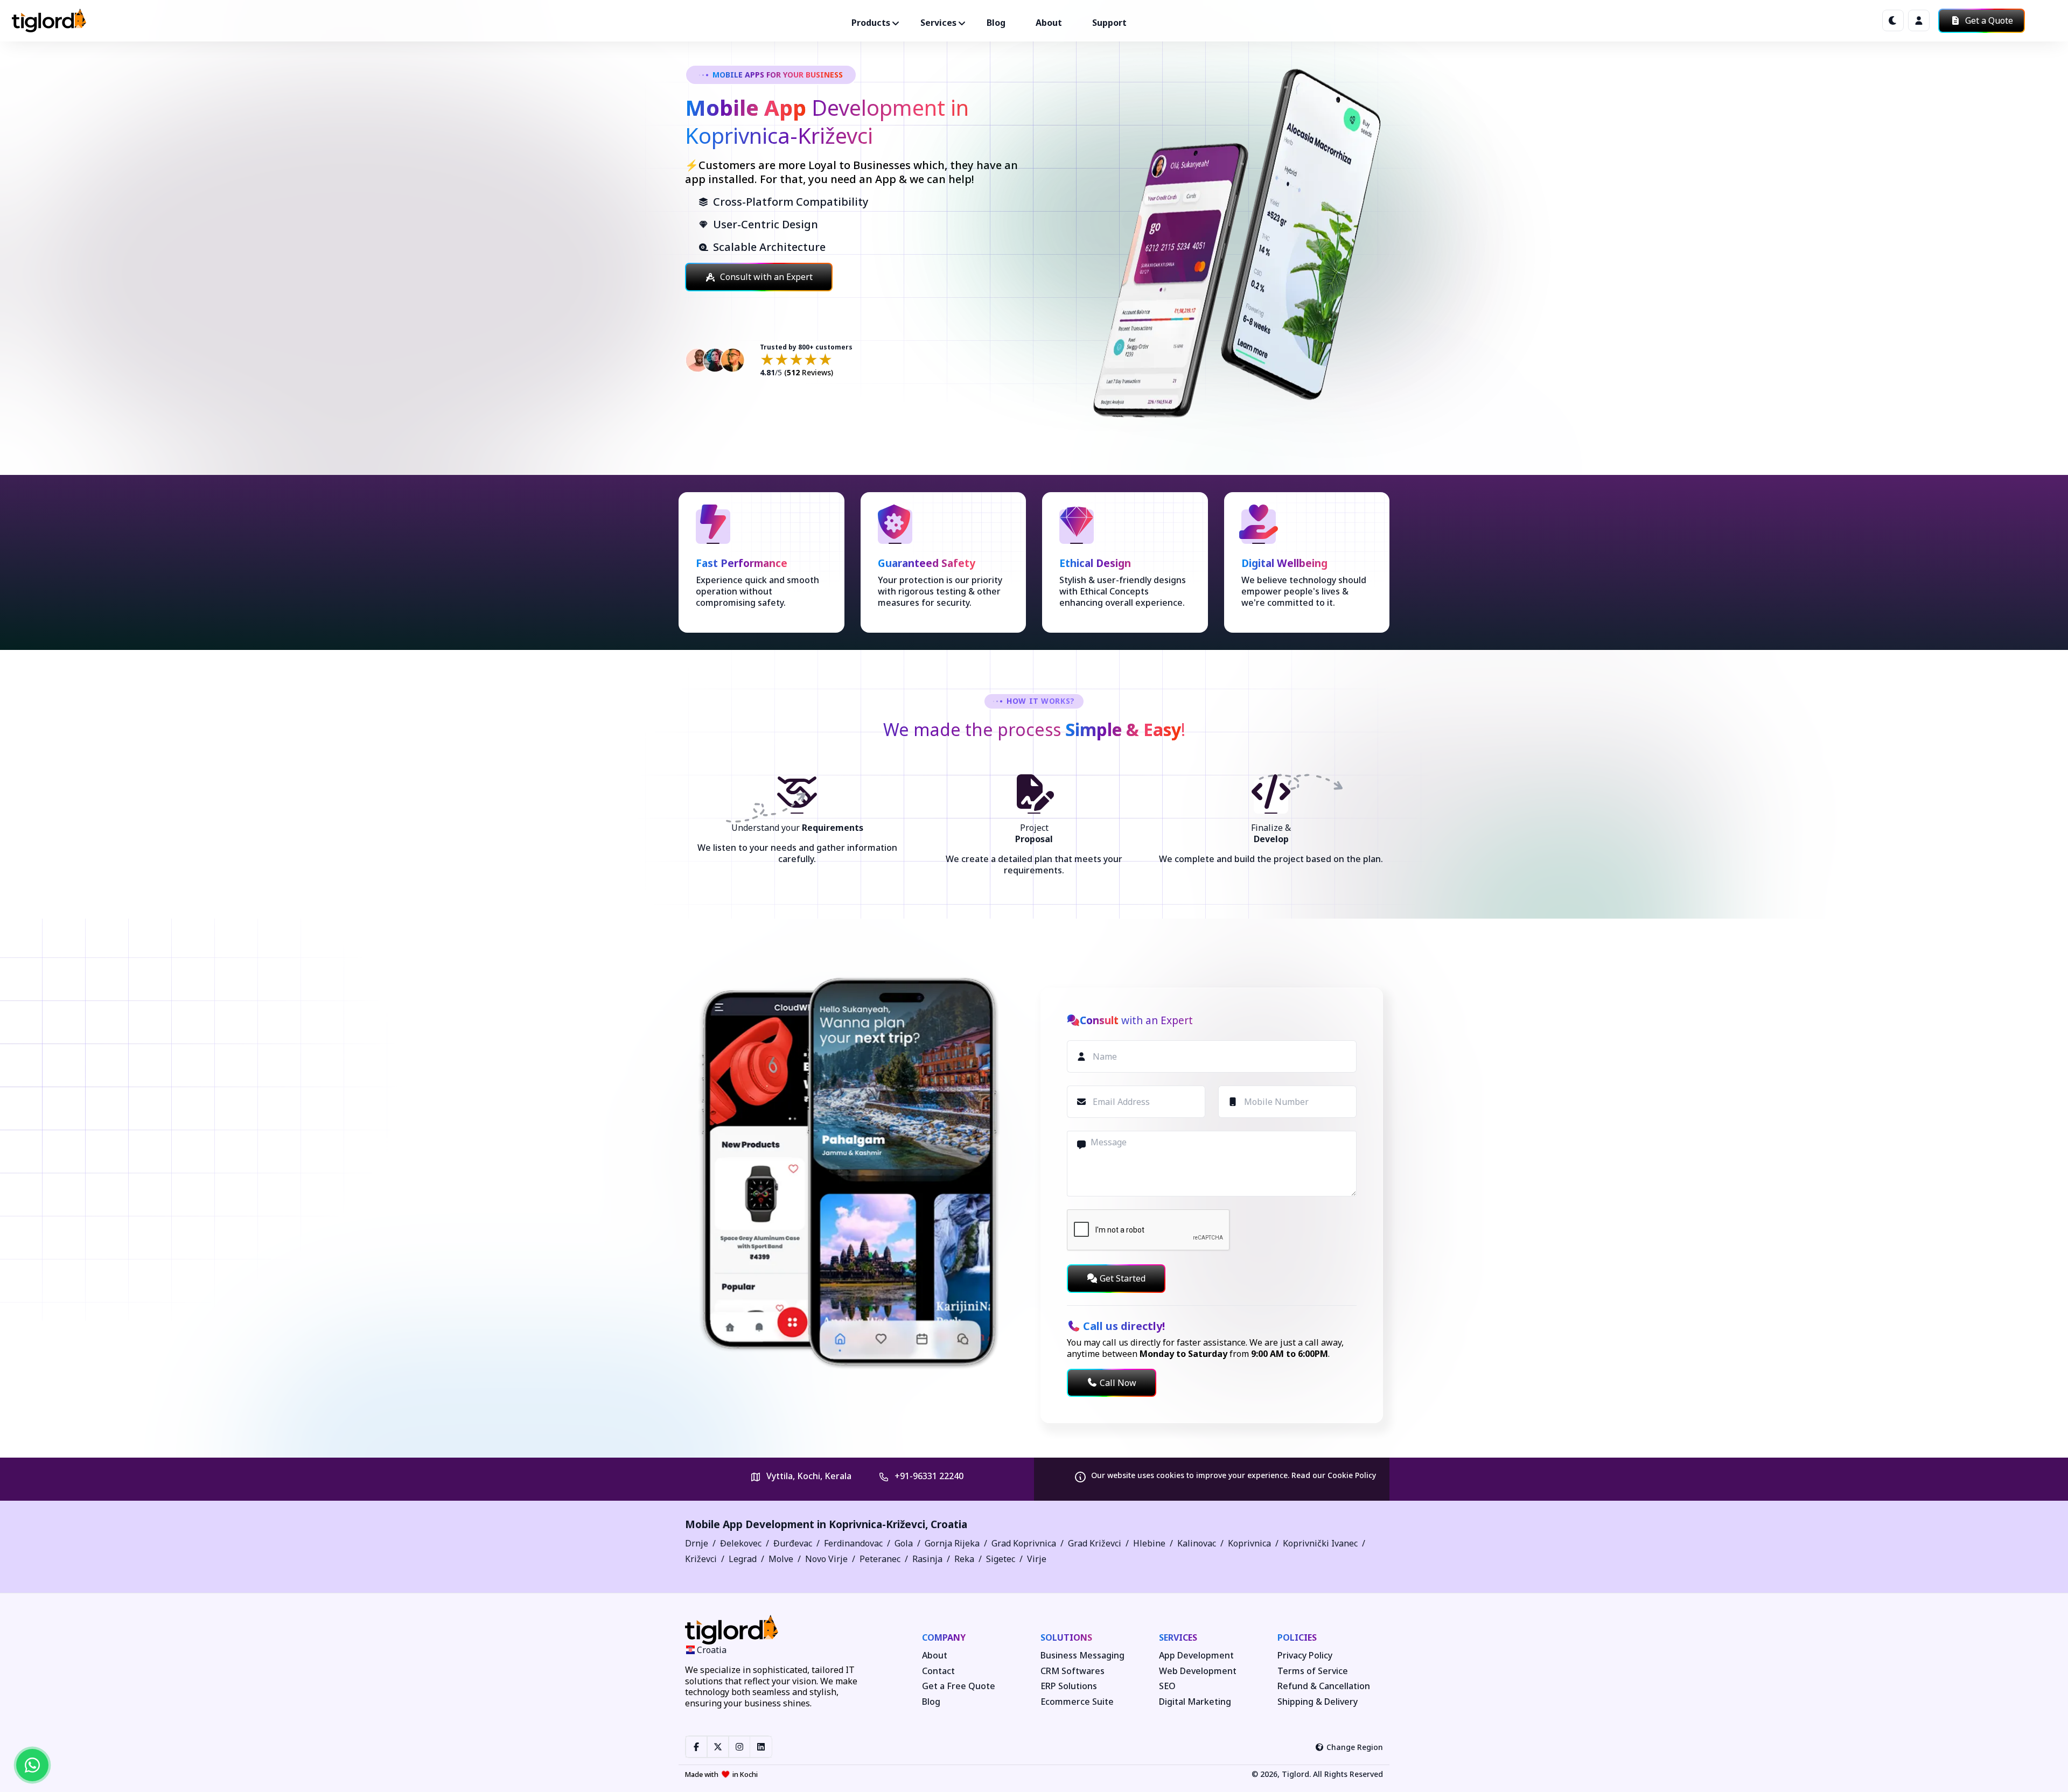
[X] (718, 1747)
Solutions (1066, 1637)
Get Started (1123, 1278)
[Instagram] (739, 1747)
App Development (1196, 1655)
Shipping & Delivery (1318, 1702)
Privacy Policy (1305, 1655)
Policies (1297, 1637)
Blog (996, 23)
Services (1178, 1637)
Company (944, 1637)
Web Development (1198, 1671)
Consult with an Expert (766, 277)
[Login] (1919, 20)
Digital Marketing (1195, 1702)
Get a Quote (1988, 20)
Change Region (1355, 1747)
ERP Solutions (1069, 1686)
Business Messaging (1082, 1655)
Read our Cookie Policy (1334, 1475)
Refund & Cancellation (1324, 1686)
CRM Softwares (1073, 1671)
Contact (938, 1671)
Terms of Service (1313, 1671)
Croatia (949, 1524)
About (1049, 23)
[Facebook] (696, 1747)
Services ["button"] (938, 23)
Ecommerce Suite (1077, 1702)
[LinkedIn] (761, 1747)
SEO (1167, 1686)
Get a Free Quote (959, 1686)
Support (1109, 23)
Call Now (1118, 1383)
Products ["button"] (871, 23)
